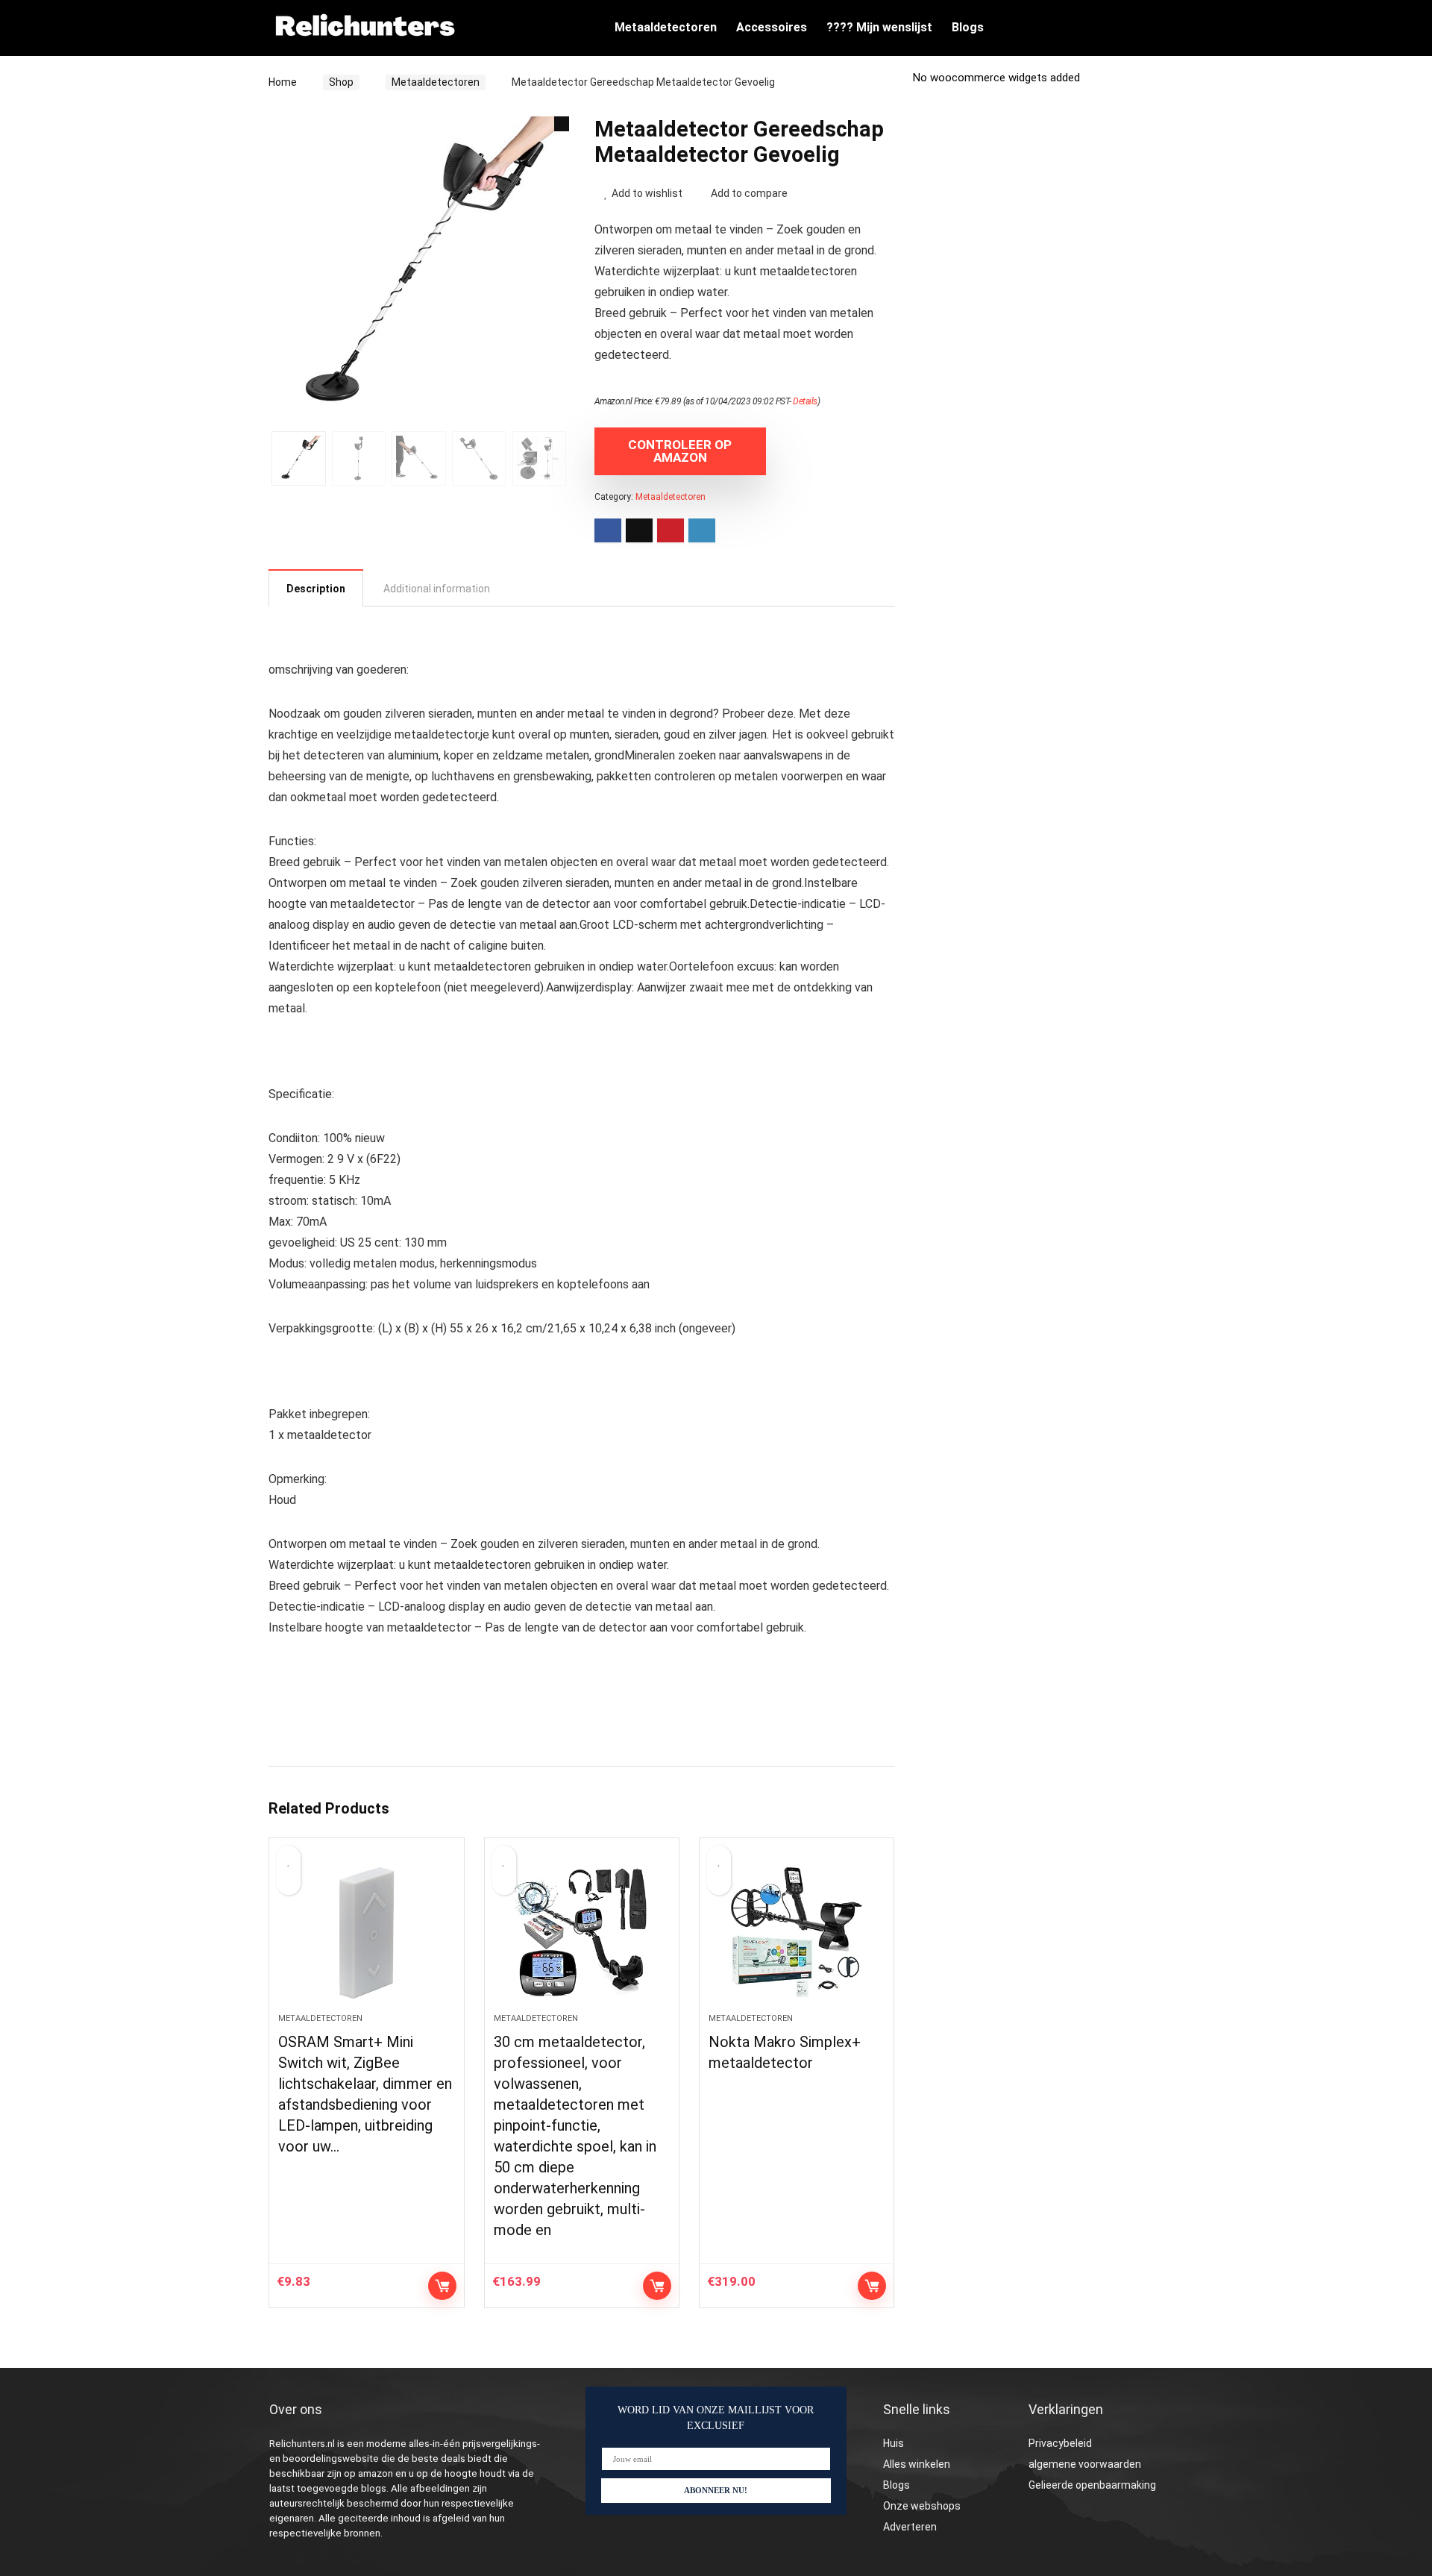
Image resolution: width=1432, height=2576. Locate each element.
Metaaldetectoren (666, 27)
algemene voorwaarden (1085, 2464)
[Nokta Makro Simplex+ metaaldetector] (797, 1933)
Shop (341, 82)
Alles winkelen (917, 2464)
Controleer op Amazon (680, 451)
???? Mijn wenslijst (879, 27)
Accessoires (772, 27)
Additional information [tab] (437, 589)
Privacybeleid (1060, 2443)
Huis (894, 2443)
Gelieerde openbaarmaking (1092, 2485)
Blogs (968, 27)
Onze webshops (922, 2506)
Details (805, 401)
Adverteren (910, 2527)
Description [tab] (316, 589)
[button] (562, 124)
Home (283, 82)
